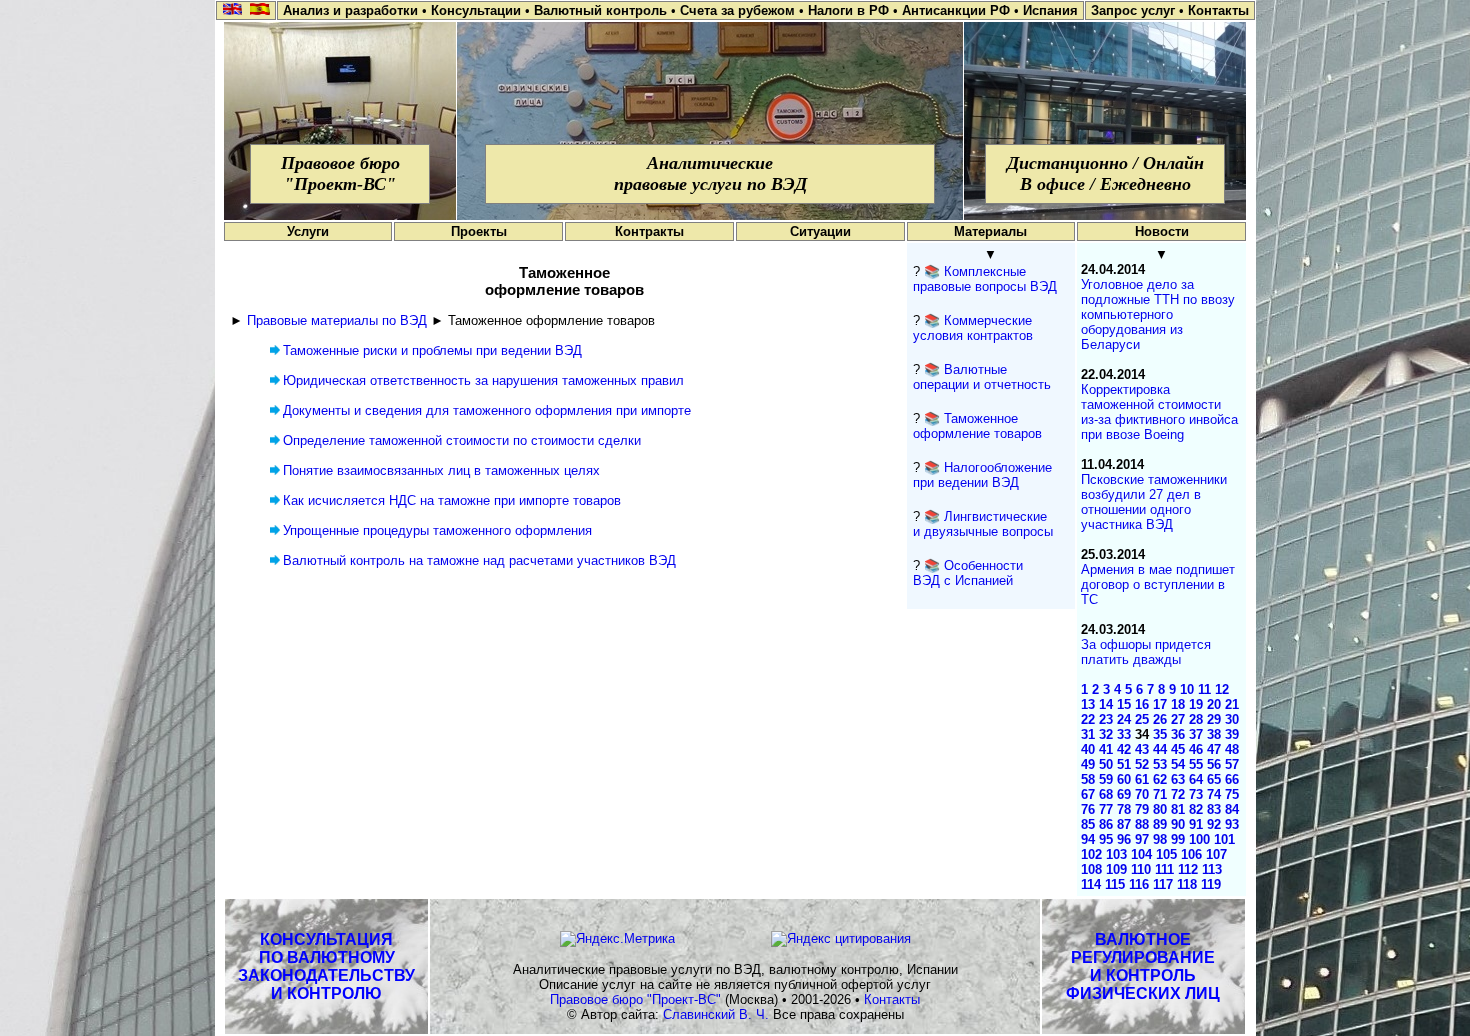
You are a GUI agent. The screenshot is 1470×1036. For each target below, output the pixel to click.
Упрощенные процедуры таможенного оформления (437, 530)
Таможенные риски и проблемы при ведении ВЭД (432, 350)
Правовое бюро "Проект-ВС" (635, 999)
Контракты (649, 231)
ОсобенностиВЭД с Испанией (968, 573)
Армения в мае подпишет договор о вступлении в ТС (1158, 584)
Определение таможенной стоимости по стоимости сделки (462, 440)
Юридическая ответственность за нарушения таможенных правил (483, 380)
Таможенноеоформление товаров (977, 426)
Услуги (308, 231)
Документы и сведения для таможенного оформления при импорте (487, 410)
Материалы (990, 231)
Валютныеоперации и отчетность (982, 377)
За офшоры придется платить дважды (1146, 652)
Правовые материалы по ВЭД (337, 320)
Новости (1162, 231)
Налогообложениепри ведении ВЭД (982, 475)
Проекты (479, 231)
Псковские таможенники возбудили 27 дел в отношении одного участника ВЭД (1154, 502)
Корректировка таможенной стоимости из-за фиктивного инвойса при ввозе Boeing (1159, 412)
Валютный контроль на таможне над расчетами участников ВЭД (479, 560)
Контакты (892, 999)
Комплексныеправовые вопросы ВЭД (985, 279)
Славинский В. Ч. (716, 1014)
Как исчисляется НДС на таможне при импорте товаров (452, 500)
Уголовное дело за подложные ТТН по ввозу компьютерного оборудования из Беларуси (1158, 314)
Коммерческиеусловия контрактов (973, 328)
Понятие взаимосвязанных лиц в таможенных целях (441, 470)
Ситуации (820, 231)
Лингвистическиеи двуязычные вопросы (983, 524)
